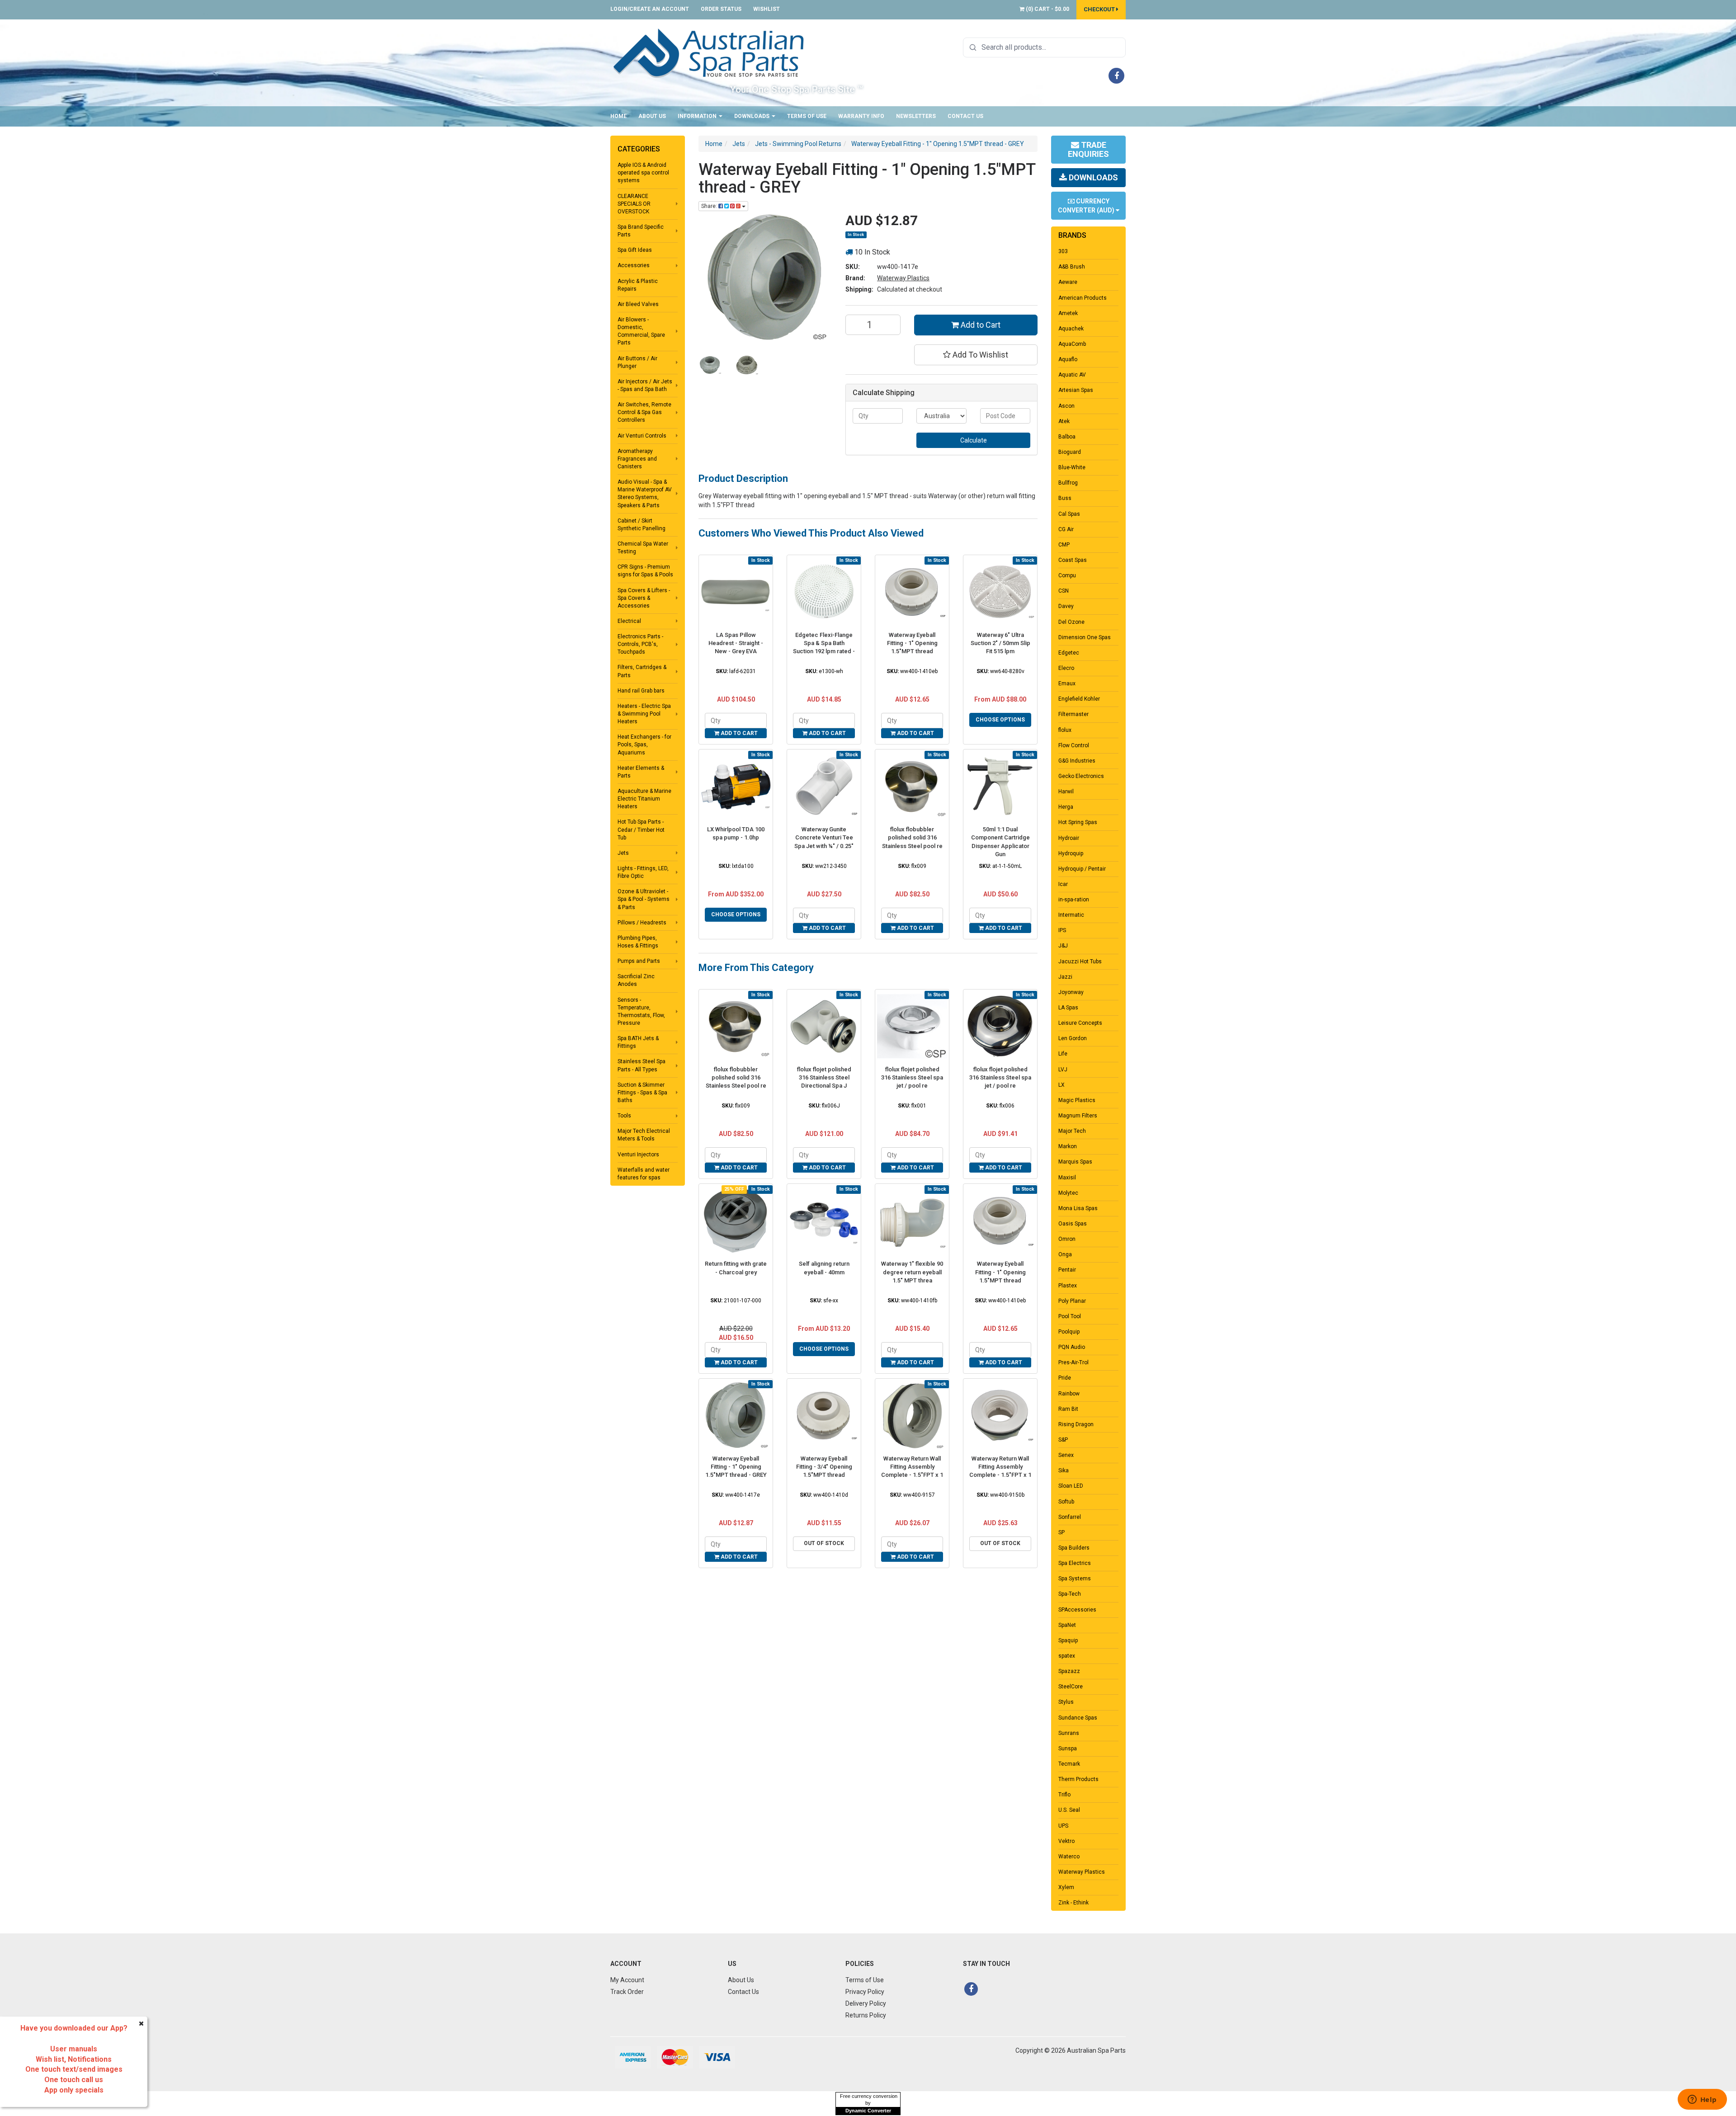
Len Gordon (1073, 1038)
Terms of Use (807, 116)
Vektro (1066, 1841)
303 (1063, 251)
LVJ (1063, 1070)
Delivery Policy (866, 2003)
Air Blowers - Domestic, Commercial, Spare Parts (641, 331)
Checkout (1100, 9)
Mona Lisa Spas (1078, 1208)
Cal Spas (1069, 514)
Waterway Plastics (903, 278)
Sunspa (1068, 1748)
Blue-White (1072, 467)
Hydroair (1069, 838)
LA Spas (1068, 1008)
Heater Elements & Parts (641, 772)
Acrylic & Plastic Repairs (638, 285)
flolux (1065, 730)
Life (1063, 1054)
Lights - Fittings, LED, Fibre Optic (643, 872)
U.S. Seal (1069, 1810)
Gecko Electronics (1081, 776)
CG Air (1066, 529)
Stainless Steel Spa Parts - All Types (642, 1065)
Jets (623, 853)
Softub (1066, 1502)
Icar (1063, 884)
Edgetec (1069, 653)
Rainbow (1069, 1394)
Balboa (1067, 437)
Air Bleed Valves (638, 304)
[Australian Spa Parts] (709, 52)
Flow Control (1074, 745)
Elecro (1066, 668)
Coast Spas (1073, 560)
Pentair (1067, 1270)
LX (1061, 1085)
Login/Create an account (650, 9)
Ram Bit (1068, 1409)
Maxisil (1067, 1178)
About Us (652, 116)
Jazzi (1065, 977)
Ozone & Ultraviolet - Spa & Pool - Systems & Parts (644, 899)
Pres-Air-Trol (1073, 1362)
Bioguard (1070, 452)
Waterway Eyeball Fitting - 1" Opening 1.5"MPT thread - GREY (736, 1467)
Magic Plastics (1077, 1100)
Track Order (627, 1992)
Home (618, 116)
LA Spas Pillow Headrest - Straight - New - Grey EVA (736, 643)
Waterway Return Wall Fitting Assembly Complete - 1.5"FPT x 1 (912, 1467)
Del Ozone (1071, 622)
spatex (1067, 1656)
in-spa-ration (1074, 900)
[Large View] (710, 365)
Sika (1064, 1470)
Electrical (629, 621)
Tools (624, 1116)
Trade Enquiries (1088, 149)
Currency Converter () (1087, 206)
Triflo (1064, 1795)
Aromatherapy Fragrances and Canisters (637, 459)
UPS (1063, 1826)
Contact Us (965, 116)
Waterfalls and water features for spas (644, 1174)
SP (1061, 1532)
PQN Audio (1072, 1347)
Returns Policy (866, 2015)
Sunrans (1069, 1733)
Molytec (1068, 1193)
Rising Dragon (1076, 1424)
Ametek (1068, 313)
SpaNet (1067, 1625)
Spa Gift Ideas (635, 250)
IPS (1062, 930)
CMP (1064, 545)
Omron (1067, 1239)
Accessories (634, 265)
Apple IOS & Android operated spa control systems (643, 173)
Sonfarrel (1070, 1517)
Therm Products (1078, 1779)
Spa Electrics (1075, 1563)
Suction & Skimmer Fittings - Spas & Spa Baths (642, 1093)
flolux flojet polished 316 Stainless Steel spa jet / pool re (912, 1077)
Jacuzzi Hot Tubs (1080, 961)
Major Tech (1072, 1131)
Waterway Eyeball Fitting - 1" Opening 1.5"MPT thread (912, 643)
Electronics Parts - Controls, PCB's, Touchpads (640, 644)
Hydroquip (1071, 853)
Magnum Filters (1078, 1116)
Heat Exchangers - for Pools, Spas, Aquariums (644, 745)
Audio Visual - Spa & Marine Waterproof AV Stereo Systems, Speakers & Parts (645, 493)
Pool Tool (1070, 1316)
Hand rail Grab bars (641, 691)
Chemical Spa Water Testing (643, 548)
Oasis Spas (1073, 1224)
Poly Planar (1072, 1301)
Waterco (1069, 1857)
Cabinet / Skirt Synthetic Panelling (642, 525)
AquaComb (1072, 344)
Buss (1065, 498)
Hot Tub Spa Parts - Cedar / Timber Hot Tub (641, 829)
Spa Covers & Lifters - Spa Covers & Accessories (644, 598)
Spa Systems (1075, 1579)
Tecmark (1069, 1764)
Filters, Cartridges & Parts (642, 671)
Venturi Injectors (638, 1155)
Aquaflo (1068, 359)
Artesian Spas (1076, 390)
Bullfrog (1068, 483)
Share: (710, 206)
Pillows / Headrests (642, 923)
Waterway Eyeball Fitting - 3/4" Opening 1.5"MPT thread (824, 1467)
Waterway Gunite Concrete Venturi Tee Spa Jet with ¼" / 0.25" (824, 837)
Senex (1066, 1455)
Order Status (721, 9)
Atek (1064, 421)
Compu (1067, 575)
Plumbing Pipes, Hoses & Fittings (638, 942)
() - (1047, 9)
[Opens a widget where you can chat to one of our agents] (1702, 2100)
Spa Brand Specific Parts (641, 231)
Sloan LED (1071, 1486)
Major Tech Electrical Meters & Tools (644, 1135)
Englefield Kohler (1079, 699)
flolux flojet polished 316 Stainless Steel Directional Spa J (824, 1077)
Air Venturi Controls (642, 436)
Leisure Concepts (1080, 1023)
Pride (1065, 1378)
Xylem (1066, 1887)
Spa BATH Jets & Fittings (638, 1042)
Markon (1068, 1146)
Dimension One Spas (1085, 637)
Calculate (974, 440)
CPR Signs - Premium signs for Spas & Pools (645, 571)
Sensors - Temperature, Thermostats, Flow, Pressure (641, 1011)
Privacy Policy (865, 1992)
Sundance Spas (1078, 1718)
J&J (1063, 946)
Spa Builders (1074, 1548)
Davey (1066, 606)
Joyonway (1071, 992)
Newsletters (916, 116)
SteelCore (1071, 1687)
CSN (1064, 591)
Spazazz (1069, 1671)
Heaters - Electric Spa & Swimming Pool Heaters (644, 714)
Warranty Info (861, 116)
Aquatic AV (1072, 375)
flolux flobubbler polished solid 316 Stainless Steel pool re (912, 837)
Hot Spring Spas (1078, 822)
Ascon (1066, 406)
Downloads (752, 116)
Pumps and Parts (639, 961)
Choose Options (1000, 720)
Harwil (1066, 792)
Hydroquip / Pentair (1082, 869)
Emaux (1067, 683)
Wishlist (767, 9)
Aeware (1068, 282)
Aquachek (1071, 329)
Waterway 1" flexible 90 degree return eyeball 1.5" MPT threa (912, 1272)
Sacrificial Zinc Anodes (636, 980)
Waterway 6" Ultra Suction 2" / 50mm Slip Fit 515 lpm (1000, 643)
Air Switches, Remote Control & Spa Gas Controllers (644, 412)
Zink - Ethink (1073, 1903)
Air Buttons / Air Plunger (637, 362)
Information (698, 116)
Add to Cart (980, 325)
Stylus (1066, 1702)
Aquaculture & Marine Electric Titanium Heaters (644, 799)
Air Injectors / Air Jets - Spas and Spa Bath (645, 385)
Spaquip (1068, 1640)
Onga (1065, 1254)
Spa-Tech (1070, 1594)
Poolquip (1069, 1332)
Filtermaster (1073, 714)
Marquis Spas (1075, 1162)
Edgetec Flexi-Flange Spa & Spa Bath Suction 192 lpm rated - (824, 643)
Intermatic (1071, 915)
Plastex (1068, 1286)
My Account (627, 1980)
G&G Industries (1077, 761)
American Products (1083, 298)
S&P (1063, 1440)
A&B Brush (1072, 267)
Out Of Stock (824, 1543)
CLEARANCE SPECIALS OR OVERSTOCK (634, 204)
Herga (1066, 807)
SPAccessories (1077, 1610)
